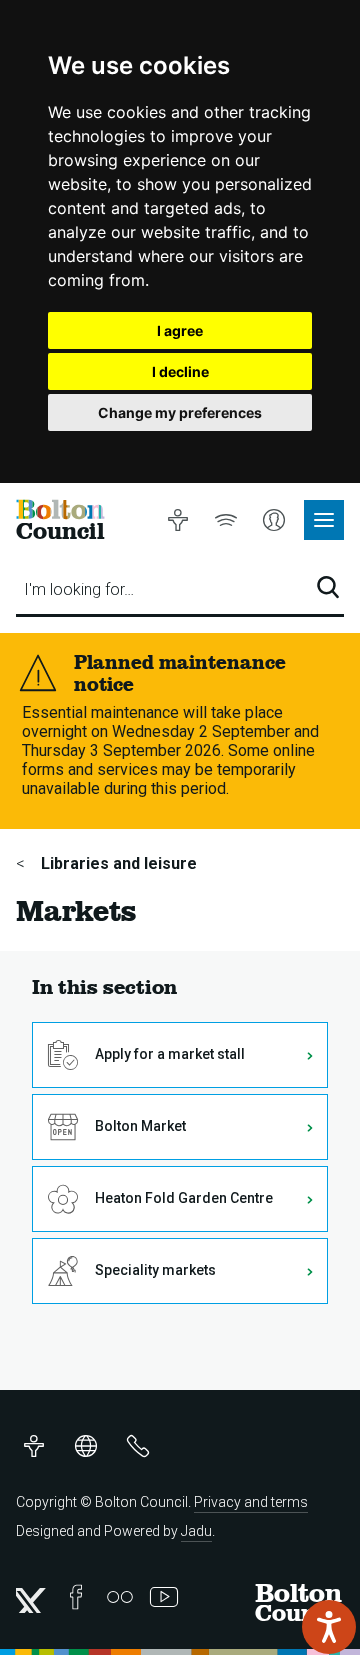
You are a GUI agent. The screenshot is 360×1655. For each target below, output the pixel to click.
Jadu (196, 1531)
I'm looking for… (79, 589)
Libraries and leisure (117, 863)
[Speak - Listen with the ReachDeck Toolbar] (329, 1627)
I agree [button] (180, 330)
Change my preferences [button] (180, 412)
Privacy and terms (251, 1502)
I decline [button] (180, 371)
